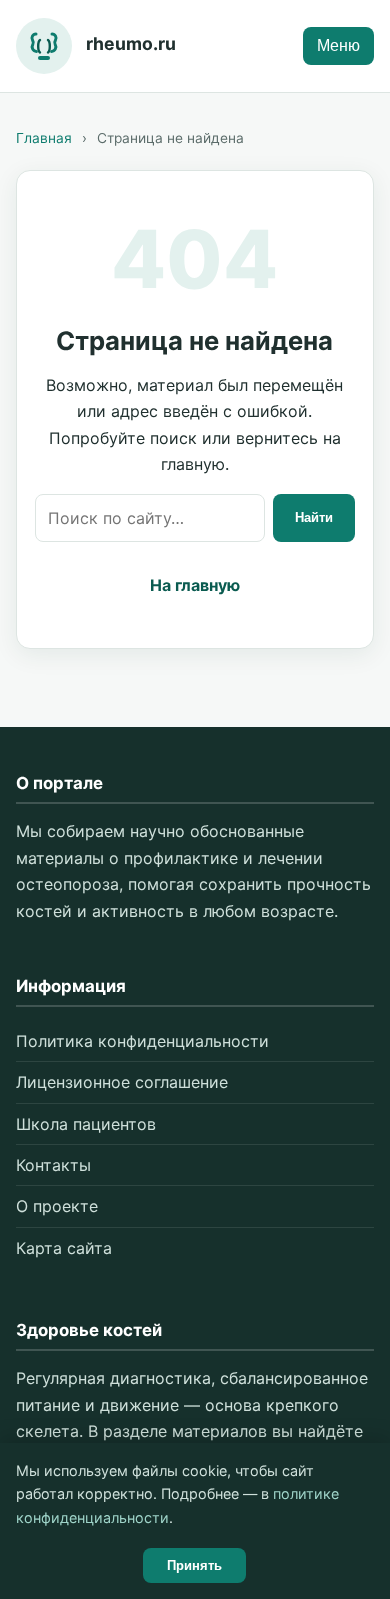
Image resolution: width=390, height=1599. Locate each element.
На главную (195, 585)
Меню (338, 45)
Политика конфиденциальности (142, 1041)
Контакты (53, 1165)
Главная (44, 138)
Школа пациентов (86, 1124)
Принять (194, 1565)
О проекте (57, 1206)
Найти (314, 517)
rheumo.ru (131, 43)
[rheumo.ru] (44, 46)
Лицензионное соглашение (122, 1082)
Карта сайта (64, 1248)
